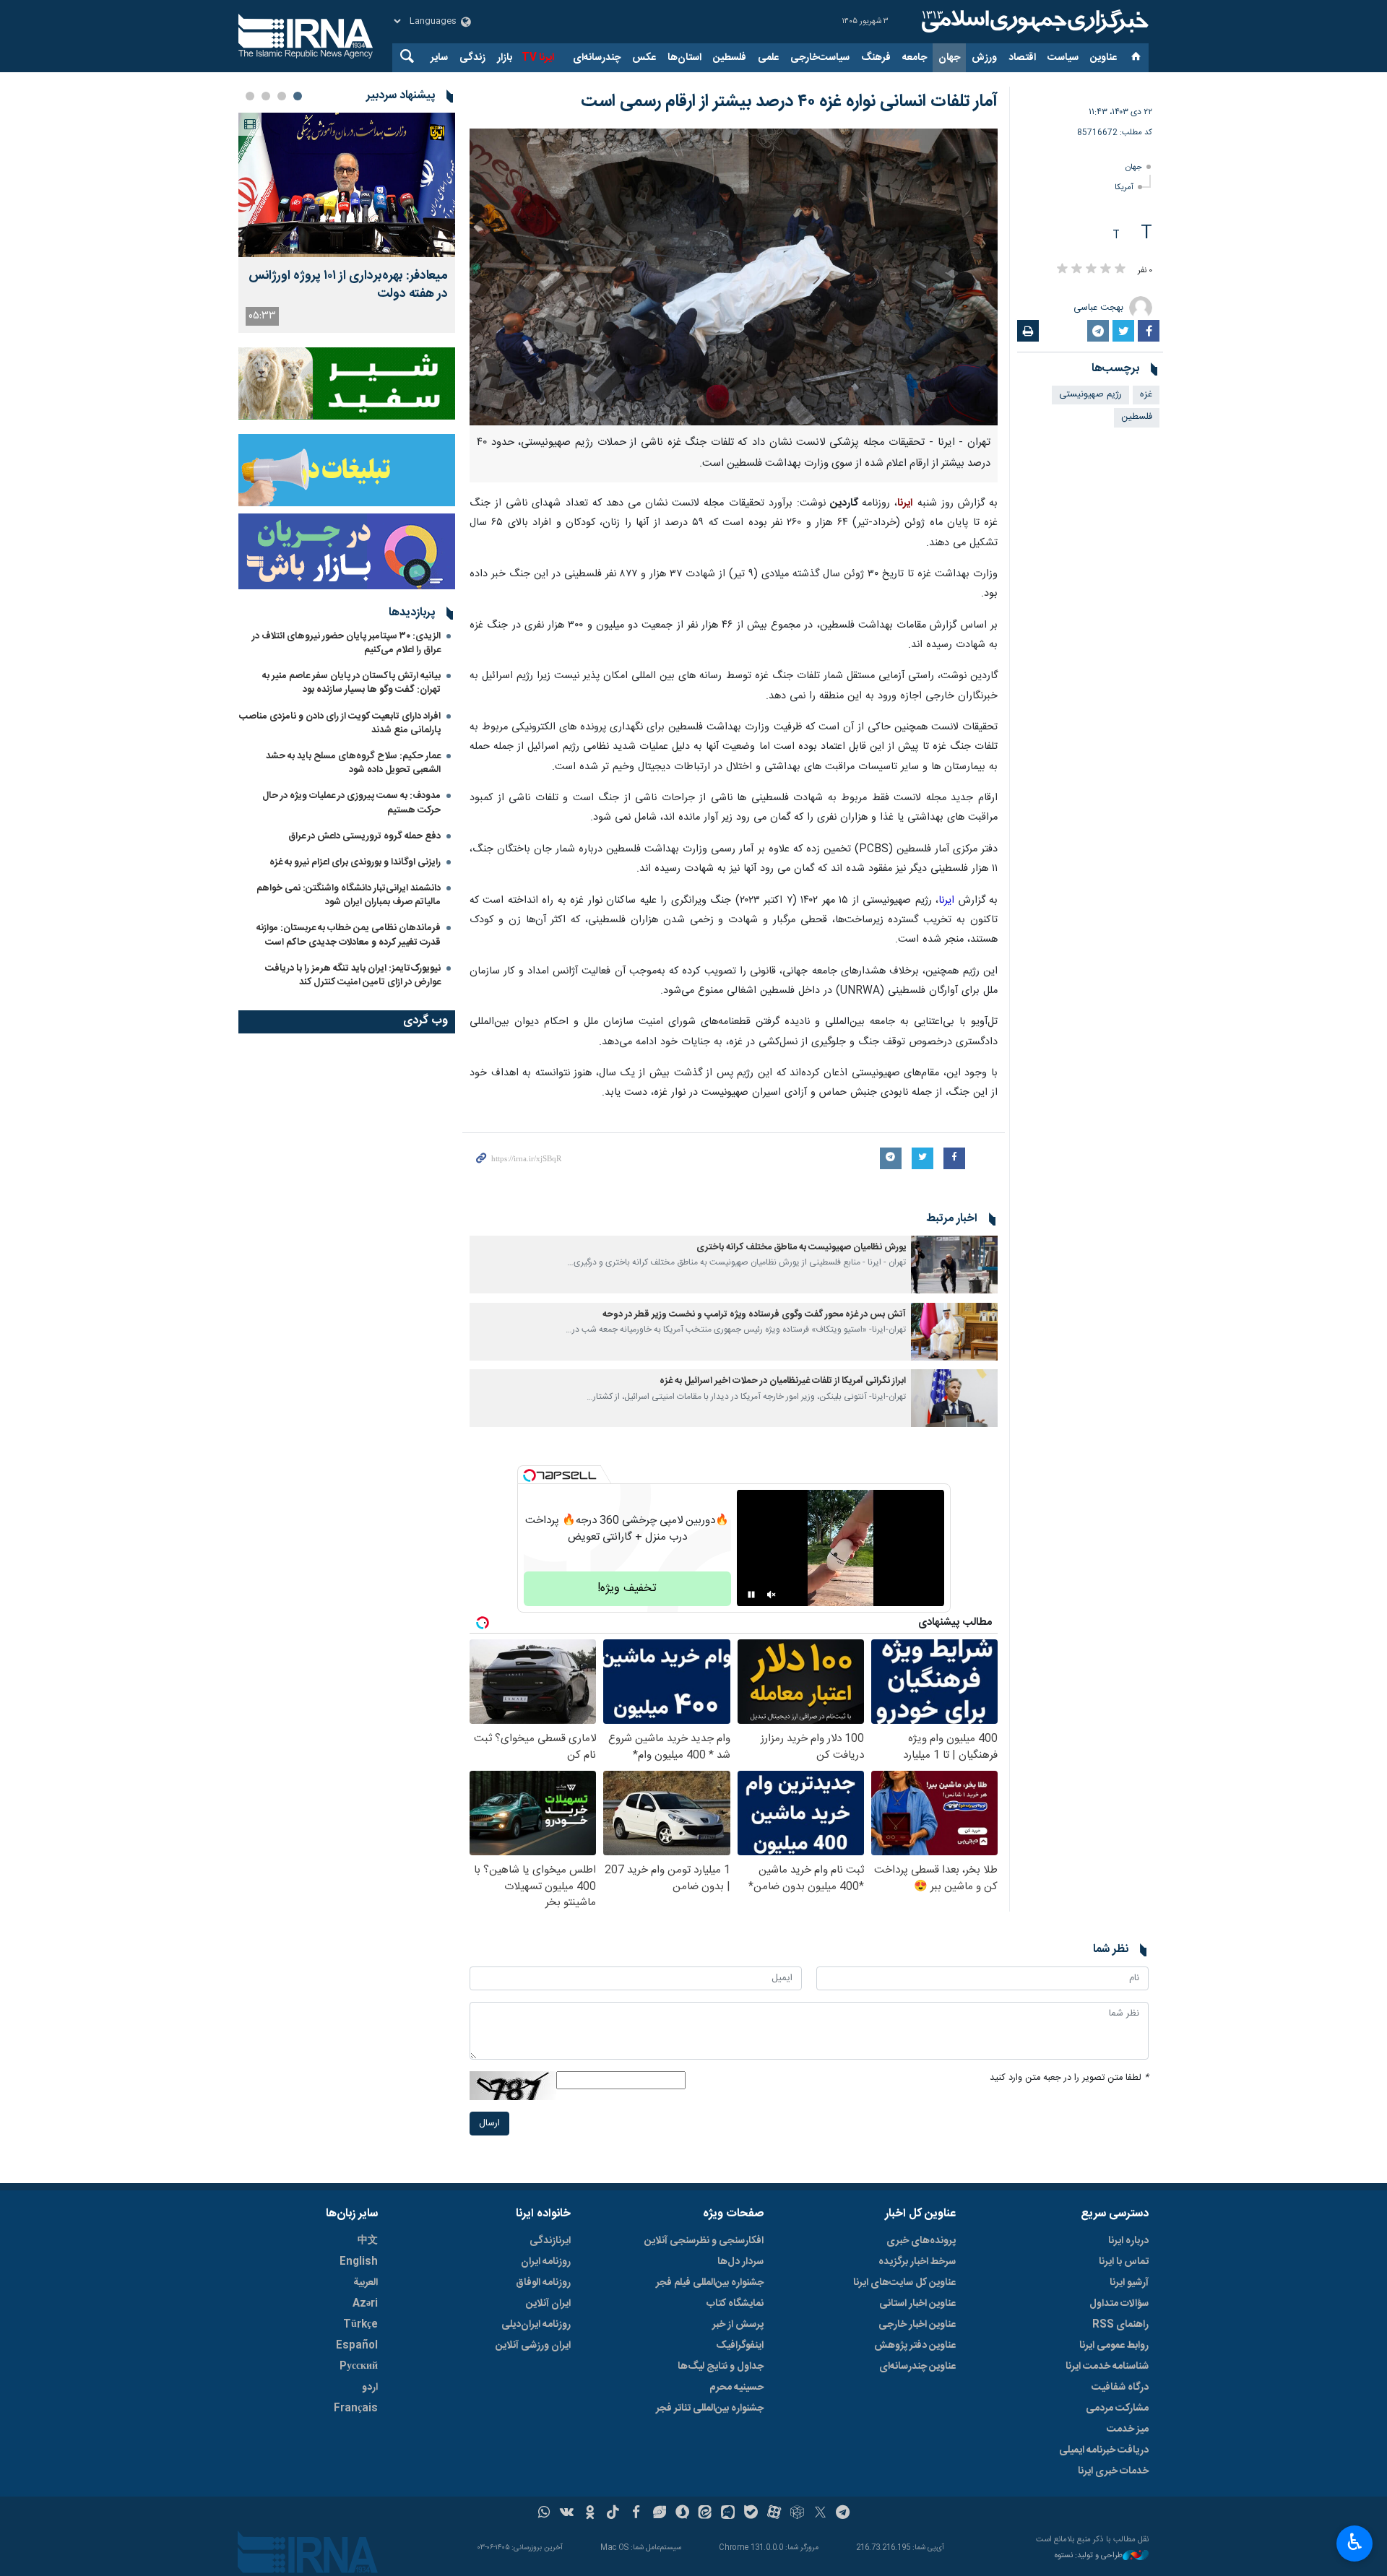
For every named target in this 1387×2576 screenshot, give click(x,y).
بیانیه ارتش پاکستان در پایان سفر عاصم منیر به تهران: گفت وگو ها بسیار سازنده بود (351, 683)
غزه (1146, 395)
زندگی (472, 58)
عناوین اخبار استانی (917, 2304)
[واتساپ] (544, 2514)
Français (356, 2408)
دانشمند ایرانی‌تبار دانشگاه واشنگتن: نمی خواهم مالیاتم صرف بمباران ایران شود (349, 895)
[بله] (751, 2514)
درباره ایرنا (1128, 2241)
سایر (439, 58)
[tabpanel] (347, 223)
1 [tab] (298, 96)
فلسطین (730, 58)
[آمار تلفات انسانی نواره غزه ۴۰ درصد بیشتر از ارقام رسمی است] (734, 277)
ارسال (489, 2124)
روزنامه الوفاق (543, 2283)
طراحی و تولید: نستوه (1089, 2556)
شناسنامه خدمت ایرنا (1107, 2367)
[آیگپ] (728, 2514)
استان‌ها (684, 58)
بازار (505, 58)
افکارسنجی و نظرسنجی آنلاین (704, 2241)
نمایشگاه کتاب (735, 2304)
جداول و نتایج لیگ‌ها (721, 2367)
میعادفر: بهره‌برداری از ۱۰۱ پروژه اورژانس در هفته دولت (348, 285)
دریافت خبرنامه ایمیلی (1104, 2450)
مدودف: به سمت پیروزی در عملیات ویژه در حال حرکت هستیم (351, 803)
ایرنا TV (538, 58)
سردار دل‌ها (740, 2262)
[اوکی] (590, 2514)
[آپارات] (774, 2514)
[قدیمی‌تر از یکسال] (954, 1265)
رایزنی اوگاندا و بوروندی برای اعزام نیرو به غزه (355, 862)
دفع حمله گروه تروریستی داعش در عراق (364, 836)
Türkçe (360, 2325)
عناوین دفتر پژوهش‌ (915, 2346)
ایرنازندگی (550, 2241)
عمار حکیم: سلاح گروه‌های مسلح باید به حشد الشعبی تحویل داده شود (353, 763)
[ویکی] (567, 2514)
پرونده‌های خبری (921, 2241)
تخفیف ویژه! (627, 1588)
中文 (368, 2241)
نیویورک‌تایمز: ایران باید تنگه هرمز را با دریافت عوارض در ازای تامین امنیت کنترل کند (353, 975)
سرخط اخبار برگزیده (917, 2262)
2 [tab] (282, 96)
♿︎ (1355, 2542)
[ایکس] (820, 2514)
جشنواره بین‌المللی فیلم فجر (710, 2283)
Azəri (365, 2304)
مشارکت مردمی (1117, 2408)
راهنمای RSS (1120, 2325)
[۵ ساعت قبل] (347, 185)
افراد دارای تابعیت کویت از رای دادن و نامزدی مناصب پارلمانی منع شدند (340, 723)
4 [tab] (250, 96)
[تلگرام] (843, 2514)
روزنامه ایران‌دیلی (536, 2325)
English (359, 2262)
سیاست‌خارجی (820, 58)
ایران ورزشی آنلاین (533, 2346)
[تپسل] (530, 1475)
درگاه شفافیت (1120, 2388)
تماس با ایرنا (1124, 2262)
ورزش (984, 58)
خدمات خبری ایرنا (1113, 2471)
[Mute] (772, 1595)
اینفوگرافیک (740, 2346)
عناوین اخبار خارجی (917, 2325)
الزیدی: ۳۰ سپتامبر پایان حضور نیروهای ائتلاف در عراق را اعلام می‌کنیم (346, 643)
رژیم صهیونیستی (1090, 395)
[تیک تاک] (613, 2514)
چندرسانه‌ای (597, 58)
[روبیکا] (797, 2514)
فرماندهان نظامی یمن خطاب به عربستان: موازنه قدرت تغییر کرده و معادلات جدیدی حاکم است (349, 935)
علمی (768, 58)
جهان (949, 58)
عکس (644, 58)
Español (357, 2346)
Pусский (359, 2367)
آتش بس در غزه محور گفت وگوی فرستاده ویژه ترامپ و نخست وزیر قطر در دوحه (754, 1315)
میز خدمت (1128, 2429)
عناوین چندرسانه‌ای (917, 2367)
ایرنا (1033, 22)
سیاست (1063, 58)
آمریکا (1124, 187)
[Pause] (751, 1595)
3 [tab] (266, 96)
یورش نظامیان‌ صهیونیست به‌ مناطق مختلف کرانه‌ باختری (801, 1248)
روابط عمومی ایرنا (1114, 2346)
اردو (370, 2388)
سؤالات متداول (1119, 2304)
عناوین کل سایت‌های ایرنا (904, 2283)
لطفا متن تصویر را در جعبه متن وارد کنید (1069, 2078)
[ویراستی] (659, 2514)
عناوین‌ (1103, 58)
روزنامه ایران (546, 2262)
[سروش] (682, 2514)
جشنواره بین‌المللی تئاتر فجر (710, 2408)
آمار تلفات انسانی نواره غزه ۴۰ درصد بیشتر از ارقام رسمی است (789, 102)
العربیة (366, 2283)
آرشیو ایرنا (1129, 2283)
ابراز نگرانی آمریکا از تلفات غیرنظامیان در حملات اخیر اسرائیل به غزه (783, 1381)
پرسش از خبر (738, 2325)
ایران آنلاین (548, 2304)
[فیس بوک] (636, 2514)
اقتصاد (1022, 58)
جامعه (915, 58)
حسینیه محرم (736, 2388)
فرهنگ (876, 58)
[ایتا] (705, 2514)
